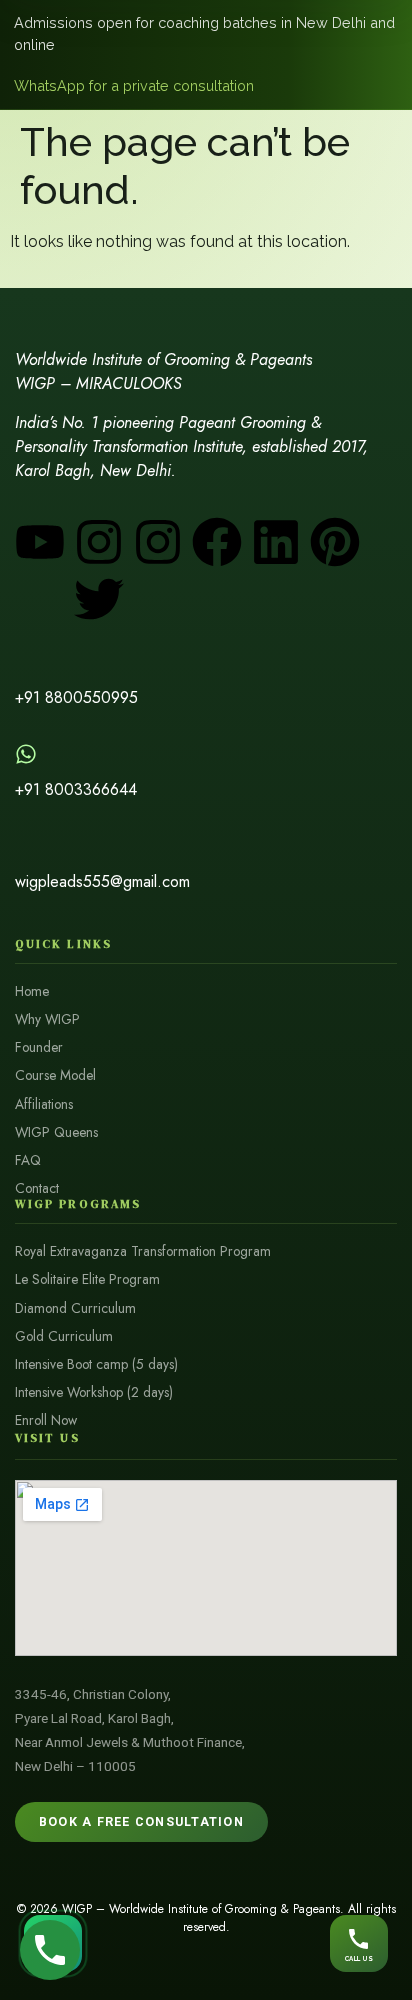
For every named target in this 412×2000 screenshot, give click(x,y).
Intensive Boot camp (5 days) (96, 1364)
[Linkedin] (276, 542)
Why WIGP (47, 1019)
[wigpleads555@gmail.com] (26, 846)
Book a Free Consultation (141, 1821)
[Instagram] (99, 542)
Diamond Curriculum (75, 1308)
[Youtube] (40, 542)
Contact (37, 1188)
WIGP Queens (56, 1132)
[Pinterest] (335, 542)
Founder (39, 1047)
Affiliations (44, 1104)
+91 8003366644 (76, 789)
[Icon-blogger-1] (40, 599)
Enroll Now (46, 1420)
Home (32, 991)
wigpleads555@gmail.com (102, 881)
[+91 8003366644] (26, 754)
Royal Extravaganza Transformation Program (143, 1251)
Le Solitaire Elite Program (87, 1279)
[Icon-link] (158, 599)
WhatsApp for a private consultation (134, 85)
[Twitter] (99, 599)
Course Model (55, 1075)
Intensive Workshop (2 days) (94, 1392)
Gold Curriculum (64, 1336)
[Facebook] (217, 542)
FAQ (28, 1160)
